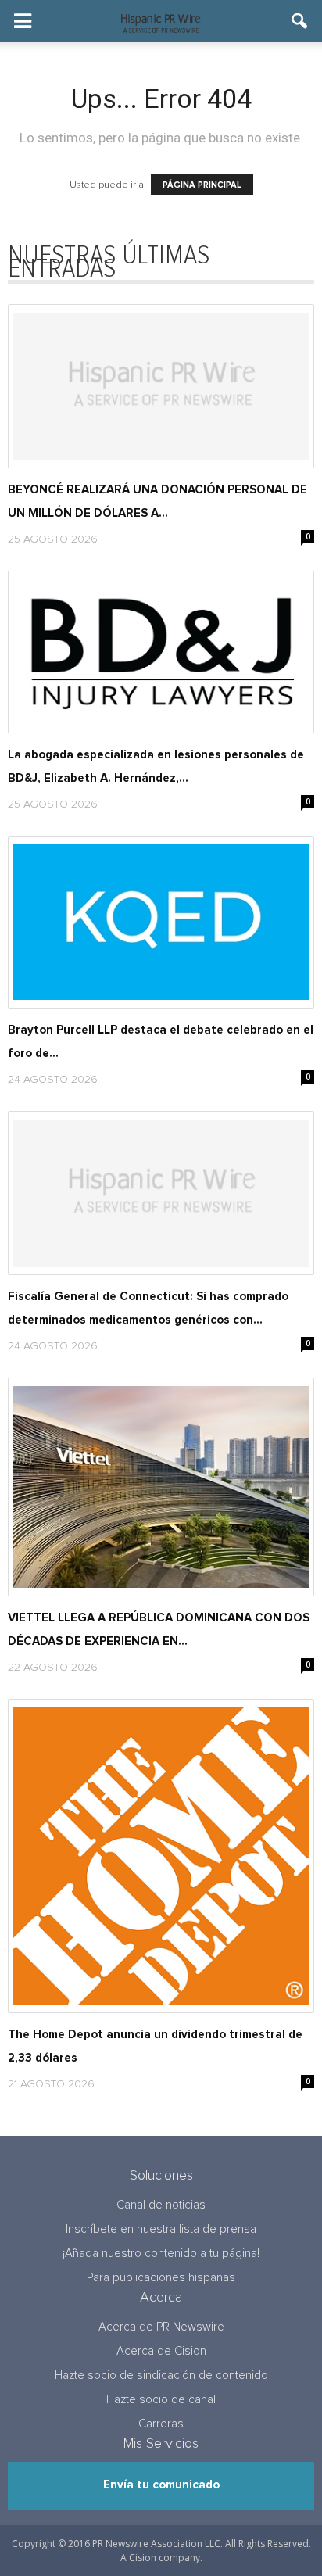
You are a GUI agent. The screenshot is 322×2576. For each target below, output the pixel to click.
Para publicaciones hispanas (161, 2278)
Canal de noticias (161, 2205)
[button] (300, 21)
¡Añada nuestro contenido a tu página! (161, 2254)
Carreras (161, 2424)
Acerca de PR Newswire (161, 2327)
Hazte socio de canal (161, 2400)
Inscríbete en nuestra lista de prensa (161, 2229)
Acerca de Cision (161, 2351)
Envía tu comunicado (161, 2485)
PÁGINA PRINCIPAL (202, 185)
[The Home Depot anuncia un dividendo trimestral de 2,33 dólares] (161, 1856)
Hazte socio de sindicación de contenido (161, 2375)
